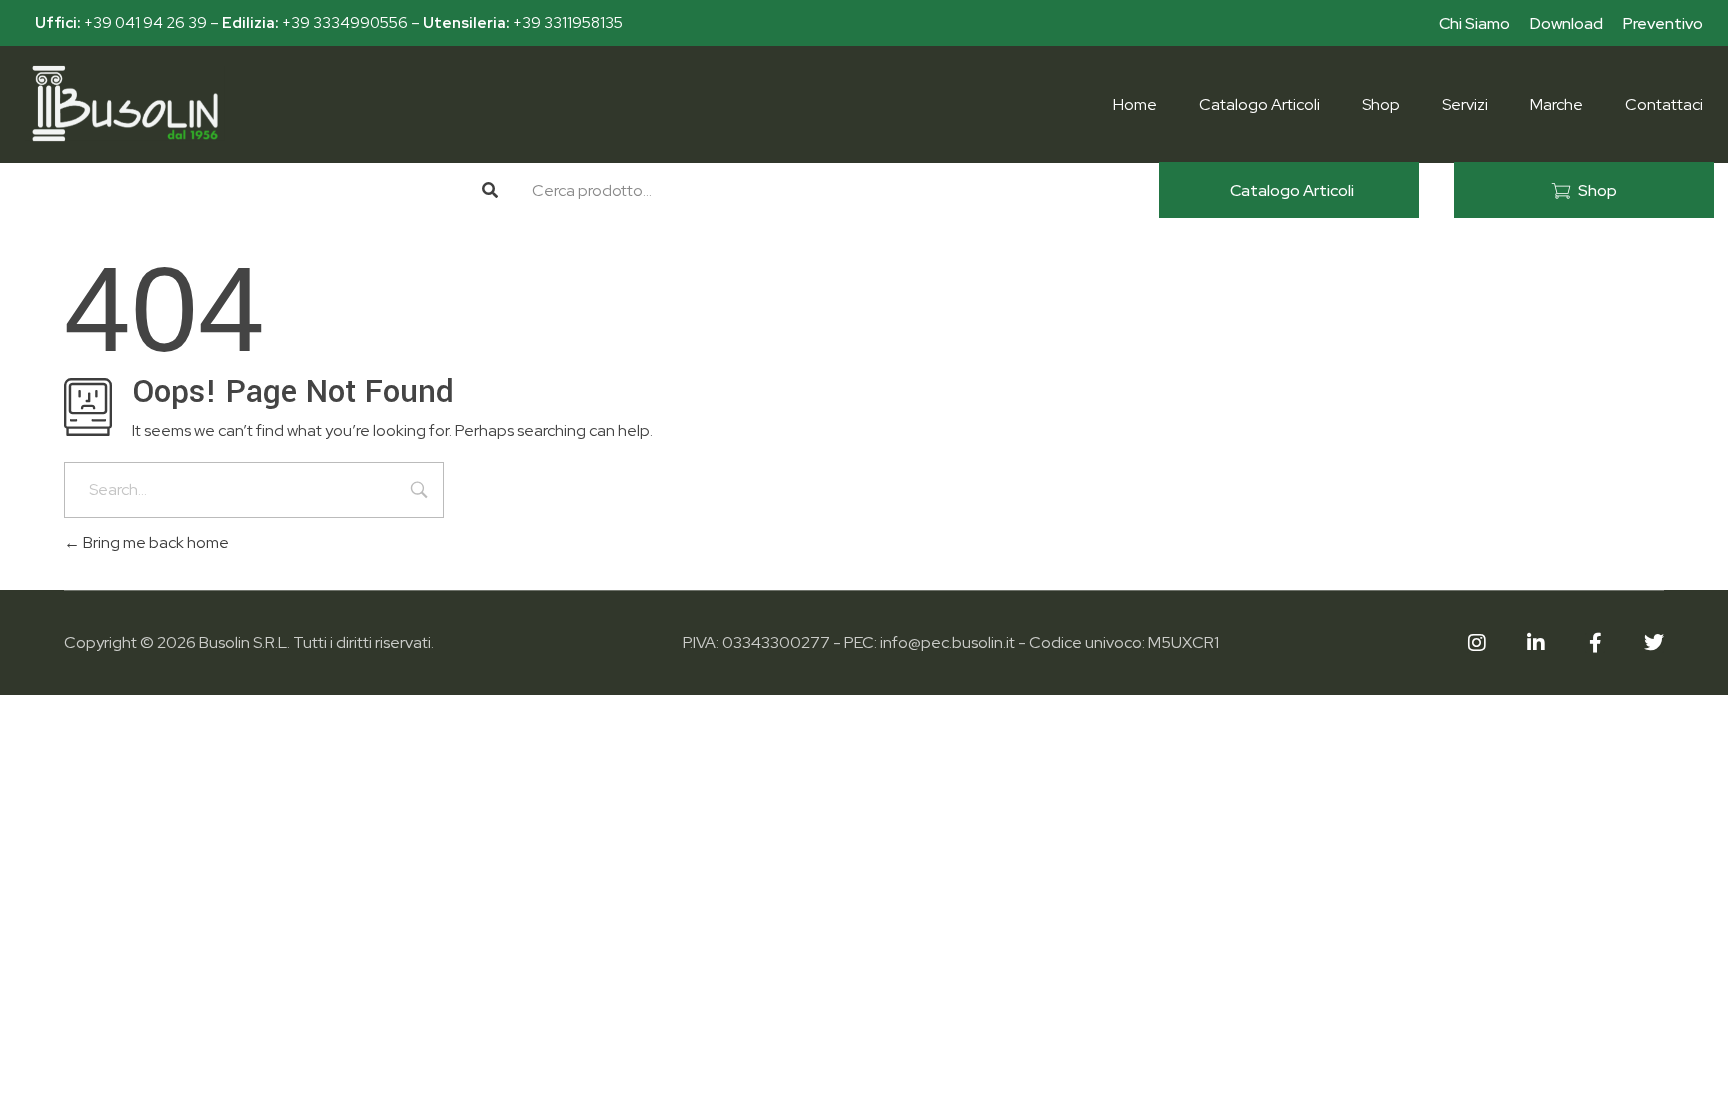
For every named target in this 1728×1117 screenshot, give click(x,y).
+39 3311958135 (568, 23)
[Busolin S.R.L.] (125, 103)
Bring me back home (154, 542)
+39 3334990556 (345, 23)
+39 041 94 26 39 (145, 23)
